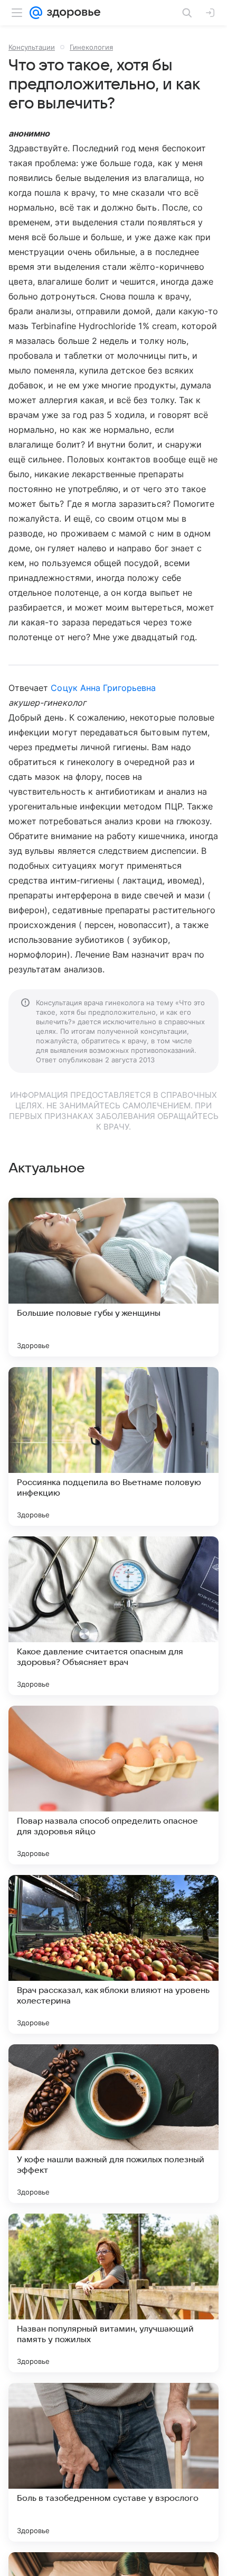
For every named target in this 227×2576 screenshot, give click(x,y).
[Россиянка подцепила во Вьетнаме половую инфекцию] (113, 1446)
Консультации (32, 47)
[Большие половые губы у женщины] (113, 1277)
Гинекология (91, 47)
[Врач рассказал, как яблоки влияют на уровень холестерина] (113, 1954)
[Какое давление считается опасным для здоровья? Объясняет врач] (113, 1616)
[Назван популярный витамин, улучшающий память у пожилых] (113, 2293)
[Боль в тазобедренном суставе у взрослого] (113, 2462)
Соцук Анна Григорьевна (103, 688)
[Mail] (36, 13)
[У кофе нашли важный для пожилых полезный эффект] (113, 2124)
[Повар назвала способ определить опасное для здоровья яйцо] (113, 1785)
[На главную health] (72, 13)
